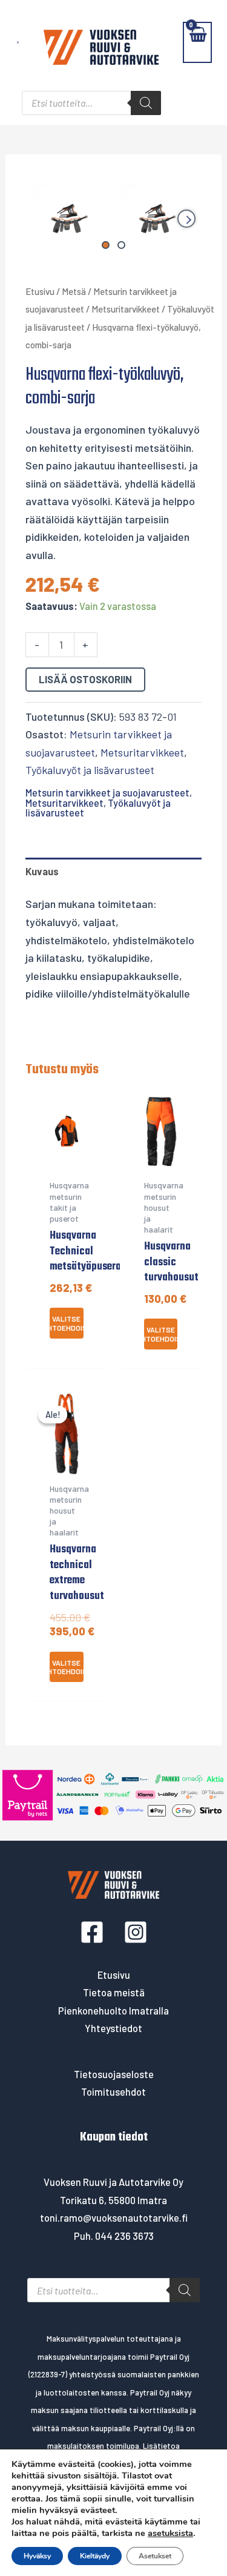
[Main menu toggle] (18, 42)
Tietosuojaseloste (114, 2074)
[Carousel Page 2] (121, 245)
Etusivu (40, 291)
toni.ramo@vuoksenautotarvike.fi (114, 2218)
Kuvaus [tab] (42, 871)
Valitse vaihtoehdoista (67, 1323)
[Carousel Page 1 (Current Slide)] (106, 245)
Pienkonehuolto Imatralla (113, 2011)
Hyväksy (37, 2556)
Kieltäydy (95, 2556)
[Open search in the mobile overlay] (91, 103)
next (186, 219)
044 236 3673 (124, 2236)
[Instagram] (136, 1932)
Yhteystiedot (113, 2028)
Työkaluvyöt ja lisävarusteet (90, 770)
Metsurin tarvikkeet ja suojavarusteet (107, 793)
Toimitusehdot (113, 2092)
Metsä (74, 291)
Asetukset (155, 2556)
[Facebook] (92, 1932)
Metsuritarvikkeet (126, 309)
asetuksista (170, 2533)
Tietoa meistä (114, 1992)
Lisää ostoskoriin (85, 679)
